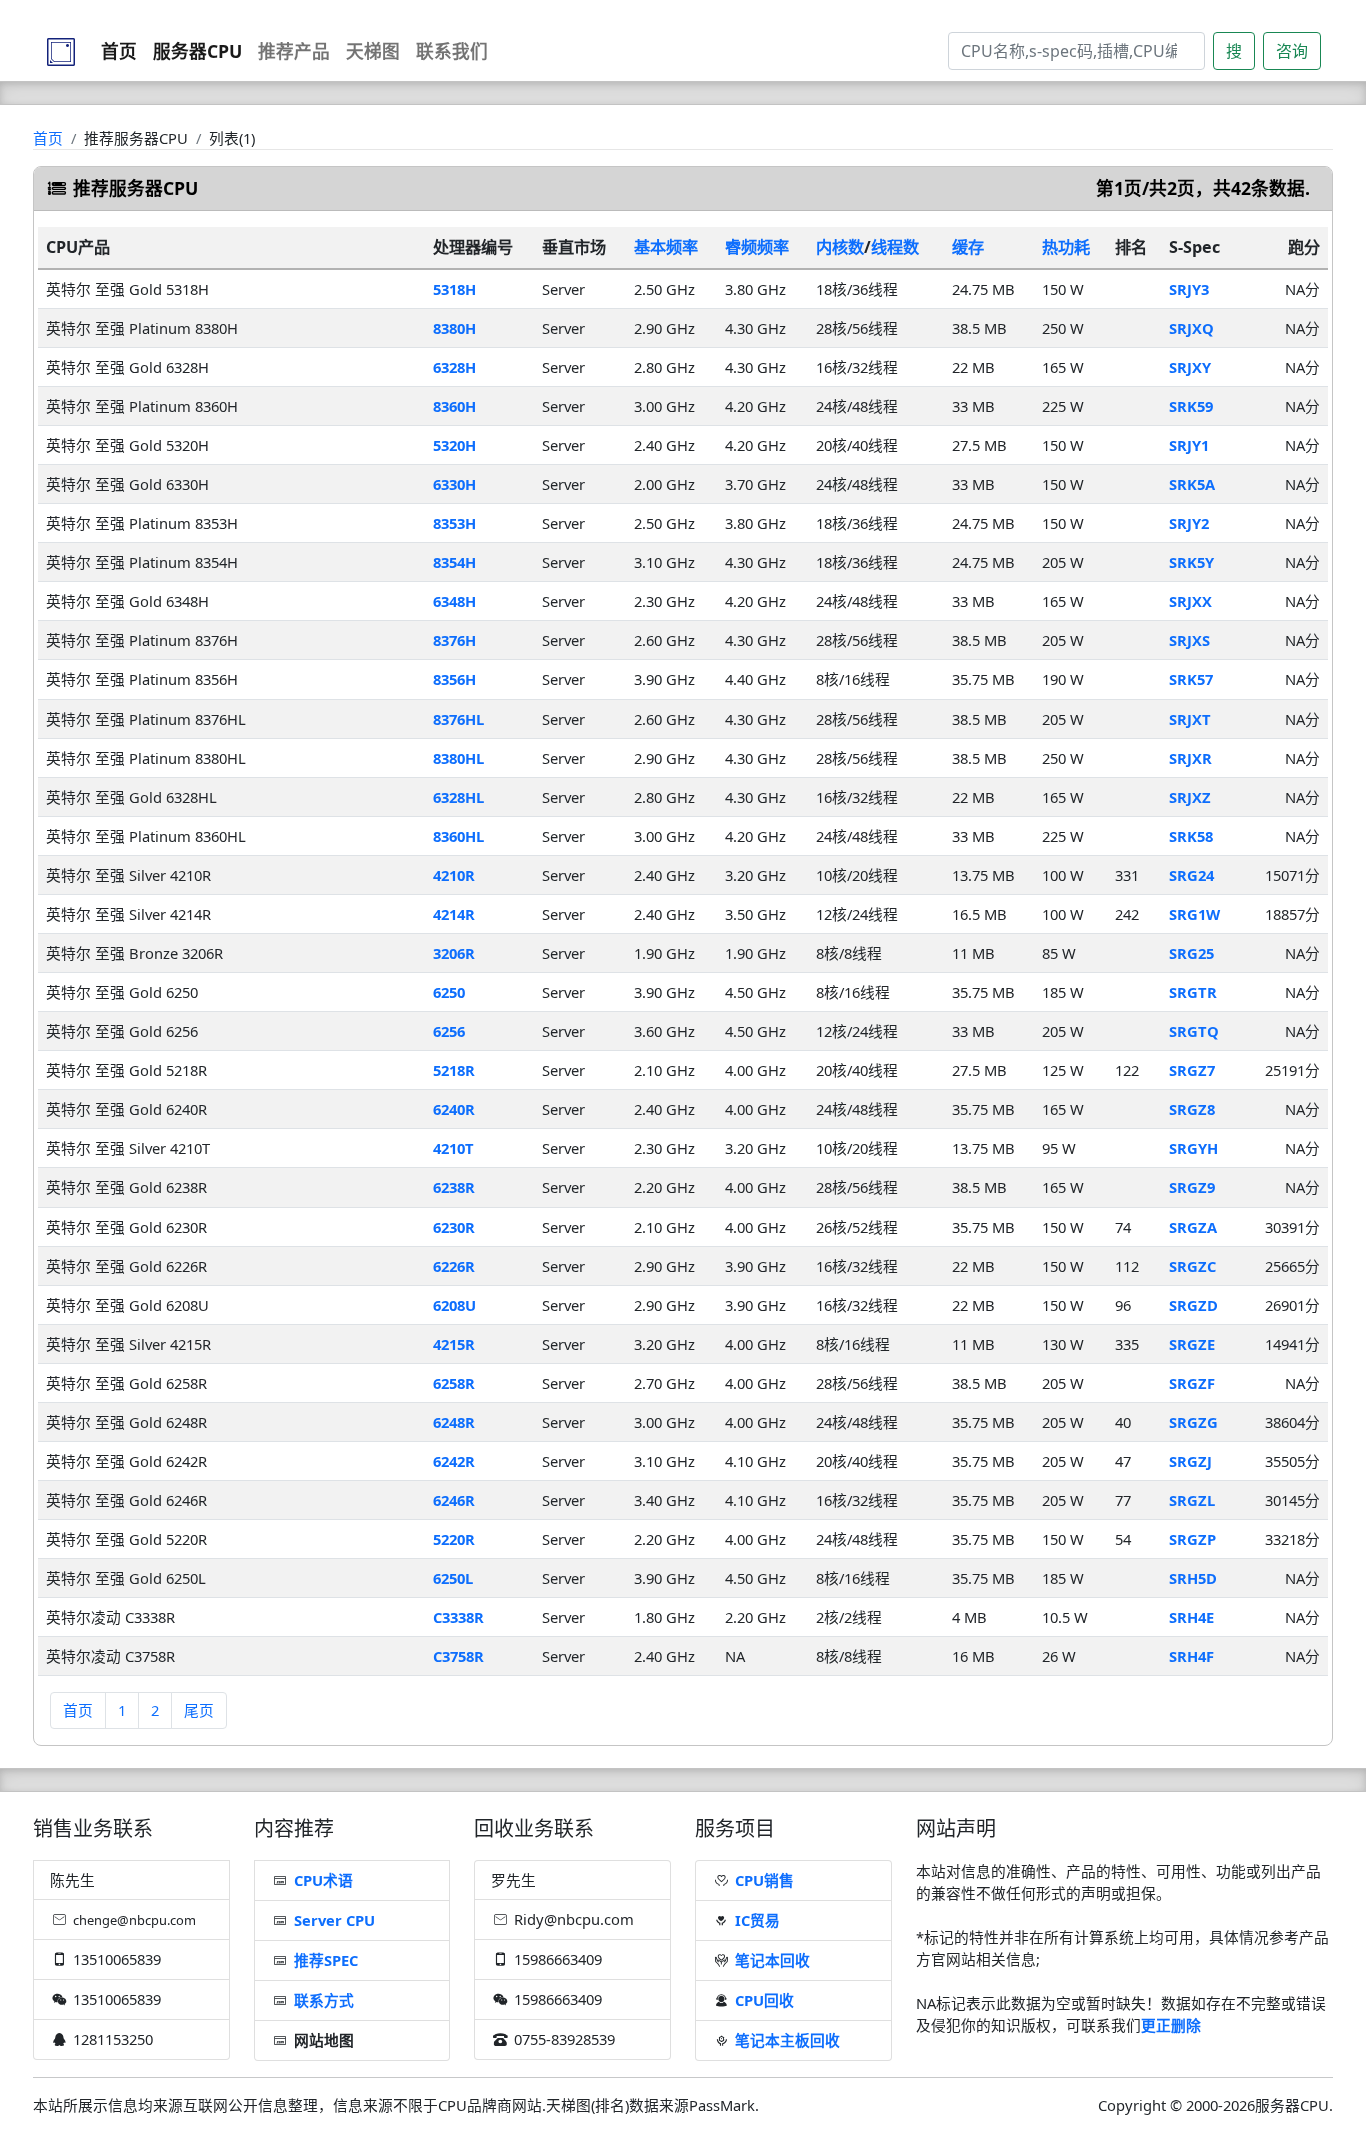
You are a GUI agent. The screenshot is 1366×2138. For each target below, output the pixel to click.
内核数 (840, 247)
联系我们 (452, 51)
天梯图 (373, 51)
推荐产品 (294, 51)
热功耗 (1066, 247)
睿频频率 (757, 247)
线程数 (895, 247)
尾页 (199, 1710)
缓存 (968, 247)
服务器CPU (197, 51)
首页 (119, 51)
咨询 (1292, 51)
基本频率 (666, 247)
